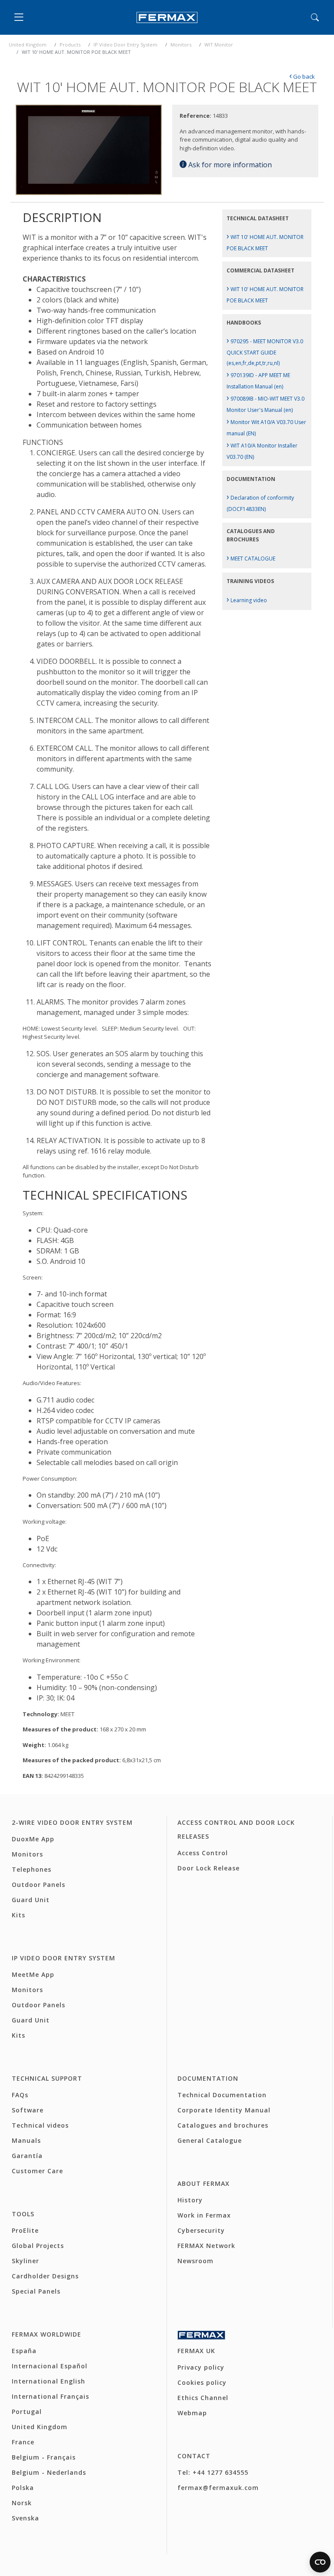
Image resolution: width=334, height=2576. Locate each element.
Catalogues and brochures (223, 2125)
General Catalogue (210, 2140)
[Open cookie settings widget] (320, 2562)
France (23, 2442)
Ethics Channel (203, 2398)
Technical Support (47, 2078)
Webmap (192, 2413)
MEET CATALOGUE (251, 559)
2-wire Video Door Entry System (72, 1822)
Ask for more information (229, 165)
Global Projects (38, 2246)
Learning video (247, 600)
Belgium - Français (44, 2457)
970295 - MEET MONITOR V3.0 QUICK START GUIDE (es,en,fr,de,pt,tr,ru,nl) (265, 352)
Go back (302, 76)
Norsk (22, 2503)
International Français (50, 2396)
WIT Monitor (219, 45)
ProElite (25, 2230)
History (190, 2200)
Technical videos (40, 2125)
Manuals (26, 2140)
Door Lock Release (209, 1868)
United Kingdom (28, 45)
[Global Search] (315, 17)
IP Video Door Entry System (125, 45)
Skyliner (25, 2261)
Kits (18, 1915)
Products (70, 45)
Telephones (32, 1869)
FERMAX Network (206, 2246)
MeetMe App (33, 1974)
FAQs (20, 2095)
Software (28, 2110)
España (24, 2351)
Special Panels (36, 2291)
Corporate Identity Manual (224, 2110)
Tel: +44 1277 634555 (213, 2472)
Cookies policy (202, 2382)
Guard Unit (31, 1900)
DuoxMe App (33, 1839)
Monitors (181, 45)
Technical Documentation (222, 2095)
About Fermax (204, 2183)
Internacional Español (50, 2366)
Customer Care (37, 2171)
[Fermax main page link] (167, 18)
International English (48, 2381)
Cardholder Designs (45, 2276)
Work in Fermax (204, 2215)
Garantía (27, 2156)
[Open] (21, 17)
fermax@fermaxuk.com (218, 2488)
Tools (23, 2214)
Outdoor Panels (38, 1885)
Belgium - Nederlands (49, 2472)
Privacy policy (201, 2367)
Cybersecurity (201, 2230)
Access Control (203, 1853)
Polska (23, 2488)
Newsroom (195, 2261)
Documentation (208, 2078)
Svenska (25, 2518)
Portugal (27, 2412)
